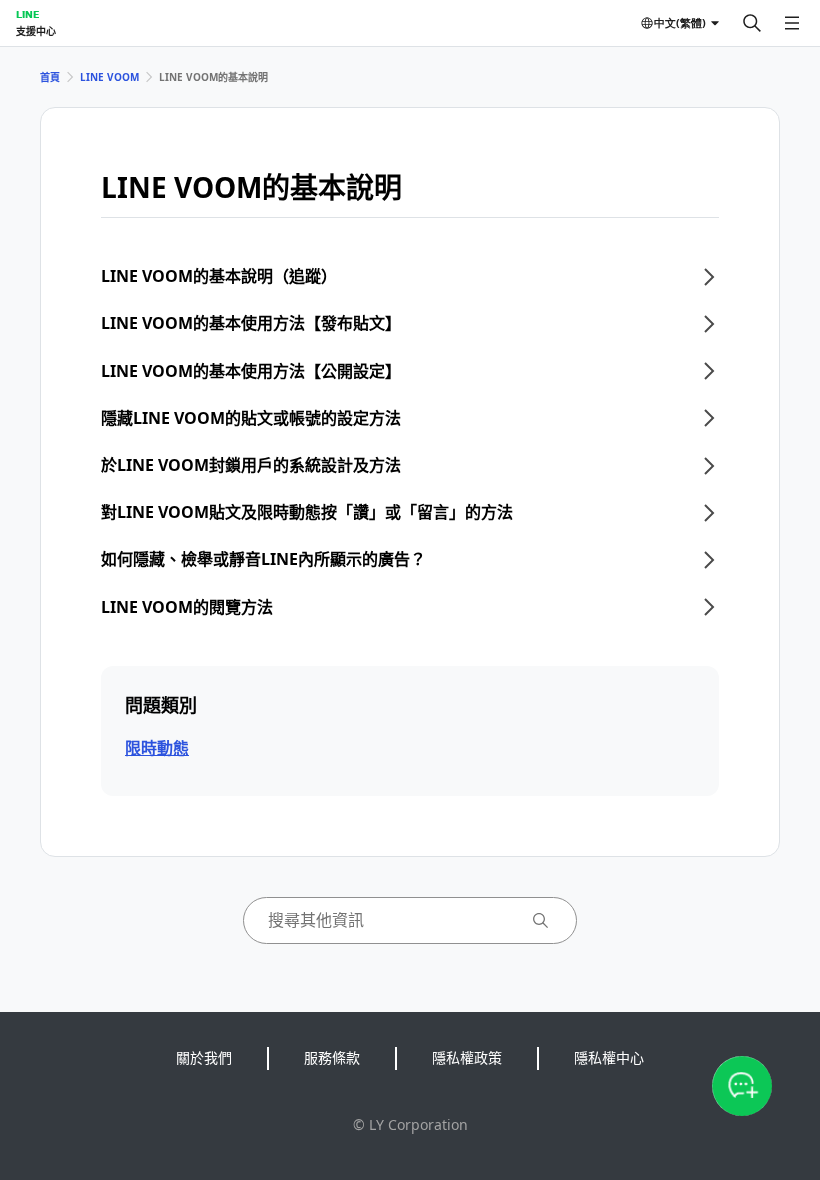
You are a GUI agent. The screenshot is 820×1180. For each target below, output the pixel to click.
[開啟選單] (792, 23)
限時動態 (157, 748)
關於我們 (204, 1057)
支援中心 (36, 31)
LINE (27, 14)
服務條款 (332, 1057)
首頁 (50, 77)
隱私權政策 (467, 1057)
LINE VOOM (109, 77)
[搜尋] (752, 23)
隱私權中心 (609, 1057)
